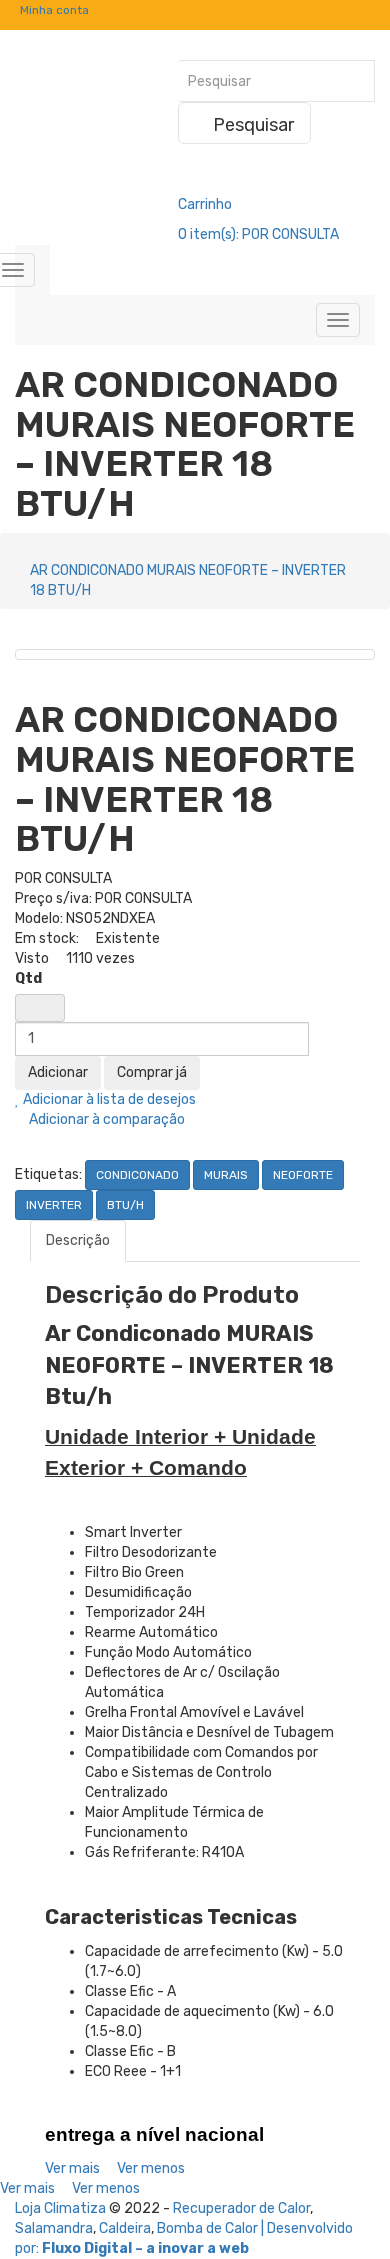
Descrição (78, 1240)
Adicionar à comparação (105, 1119)
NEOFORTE (303, 1175)
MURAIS (226, 1175)
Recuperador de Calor (241, 2208)
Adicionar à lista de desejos (108, 1099)
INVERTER (54, 1205)
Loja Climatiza (60, 2208)
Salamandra (54, 2228)
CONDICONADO (137, 1175)
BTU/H (125, 1205)
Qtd (28, 978)
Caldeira (125, 2228)
